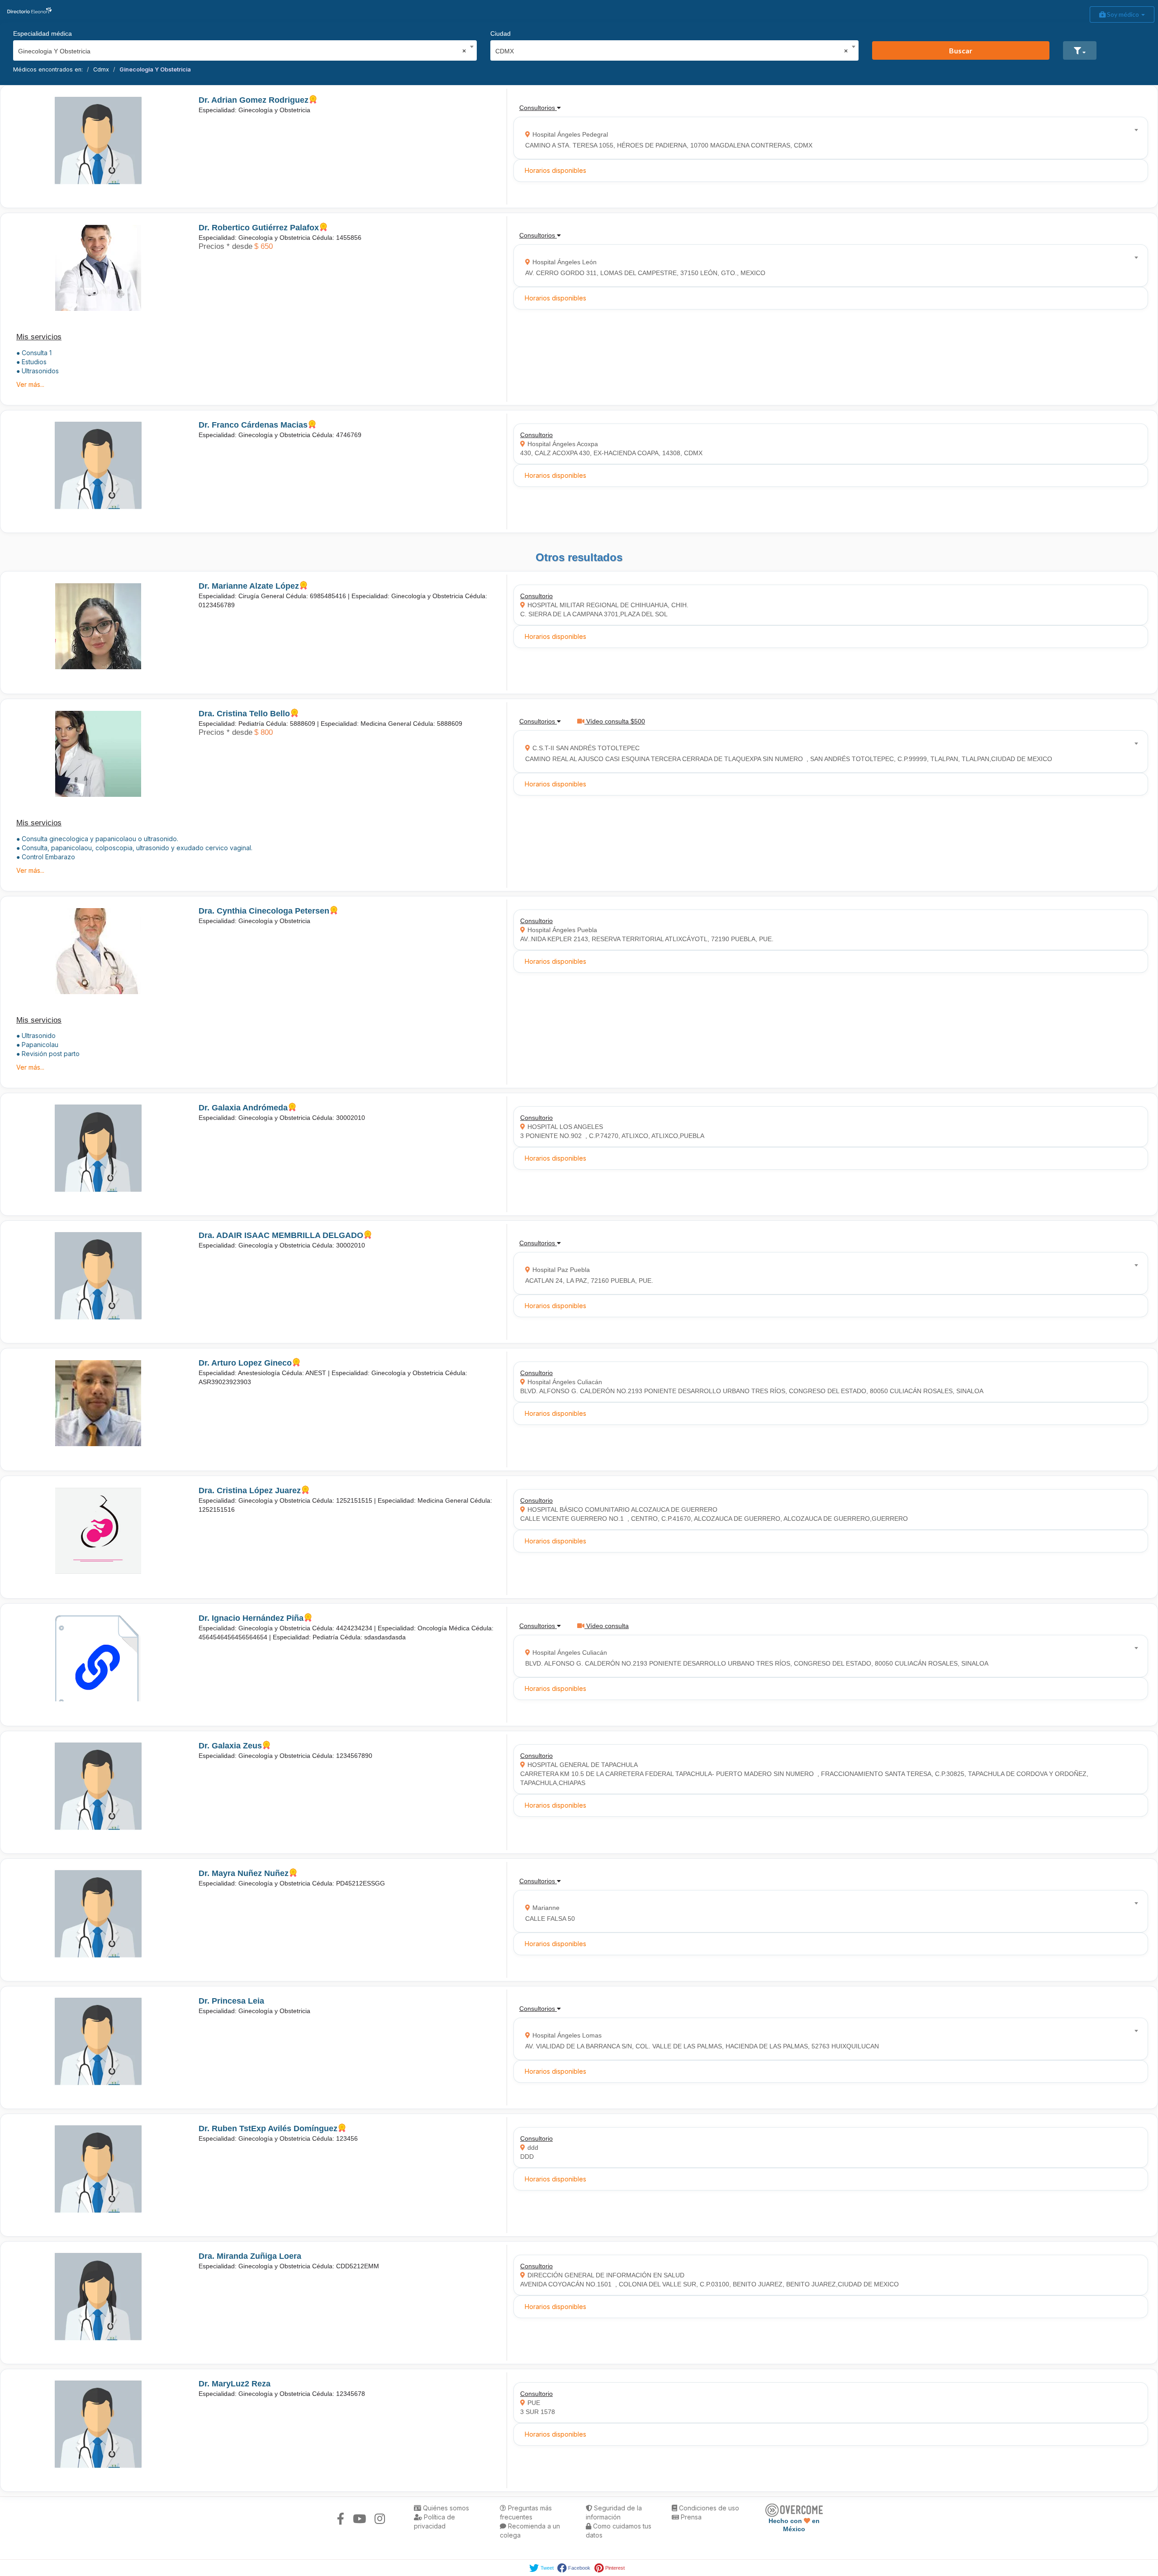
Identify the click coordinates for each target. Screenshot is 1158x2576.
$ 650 (263, 246)
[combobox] (242, 49)
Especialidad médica (43, 33)
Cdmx (101, 69)
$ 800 (263, 732)
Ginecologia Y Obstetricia (155, 69)
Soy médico (1123, 14)
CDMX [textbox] (672, 51)
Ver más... (30, 384)
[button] (1080, 50)
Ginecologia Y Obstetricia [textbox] (242, 51)
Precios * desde (225, 246)
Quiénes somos (445, 2508)
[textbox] (828, 138)
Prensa (690, 2517)
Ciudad (501, 33)
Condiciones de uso (708, 2508)
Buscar (961, 50)
